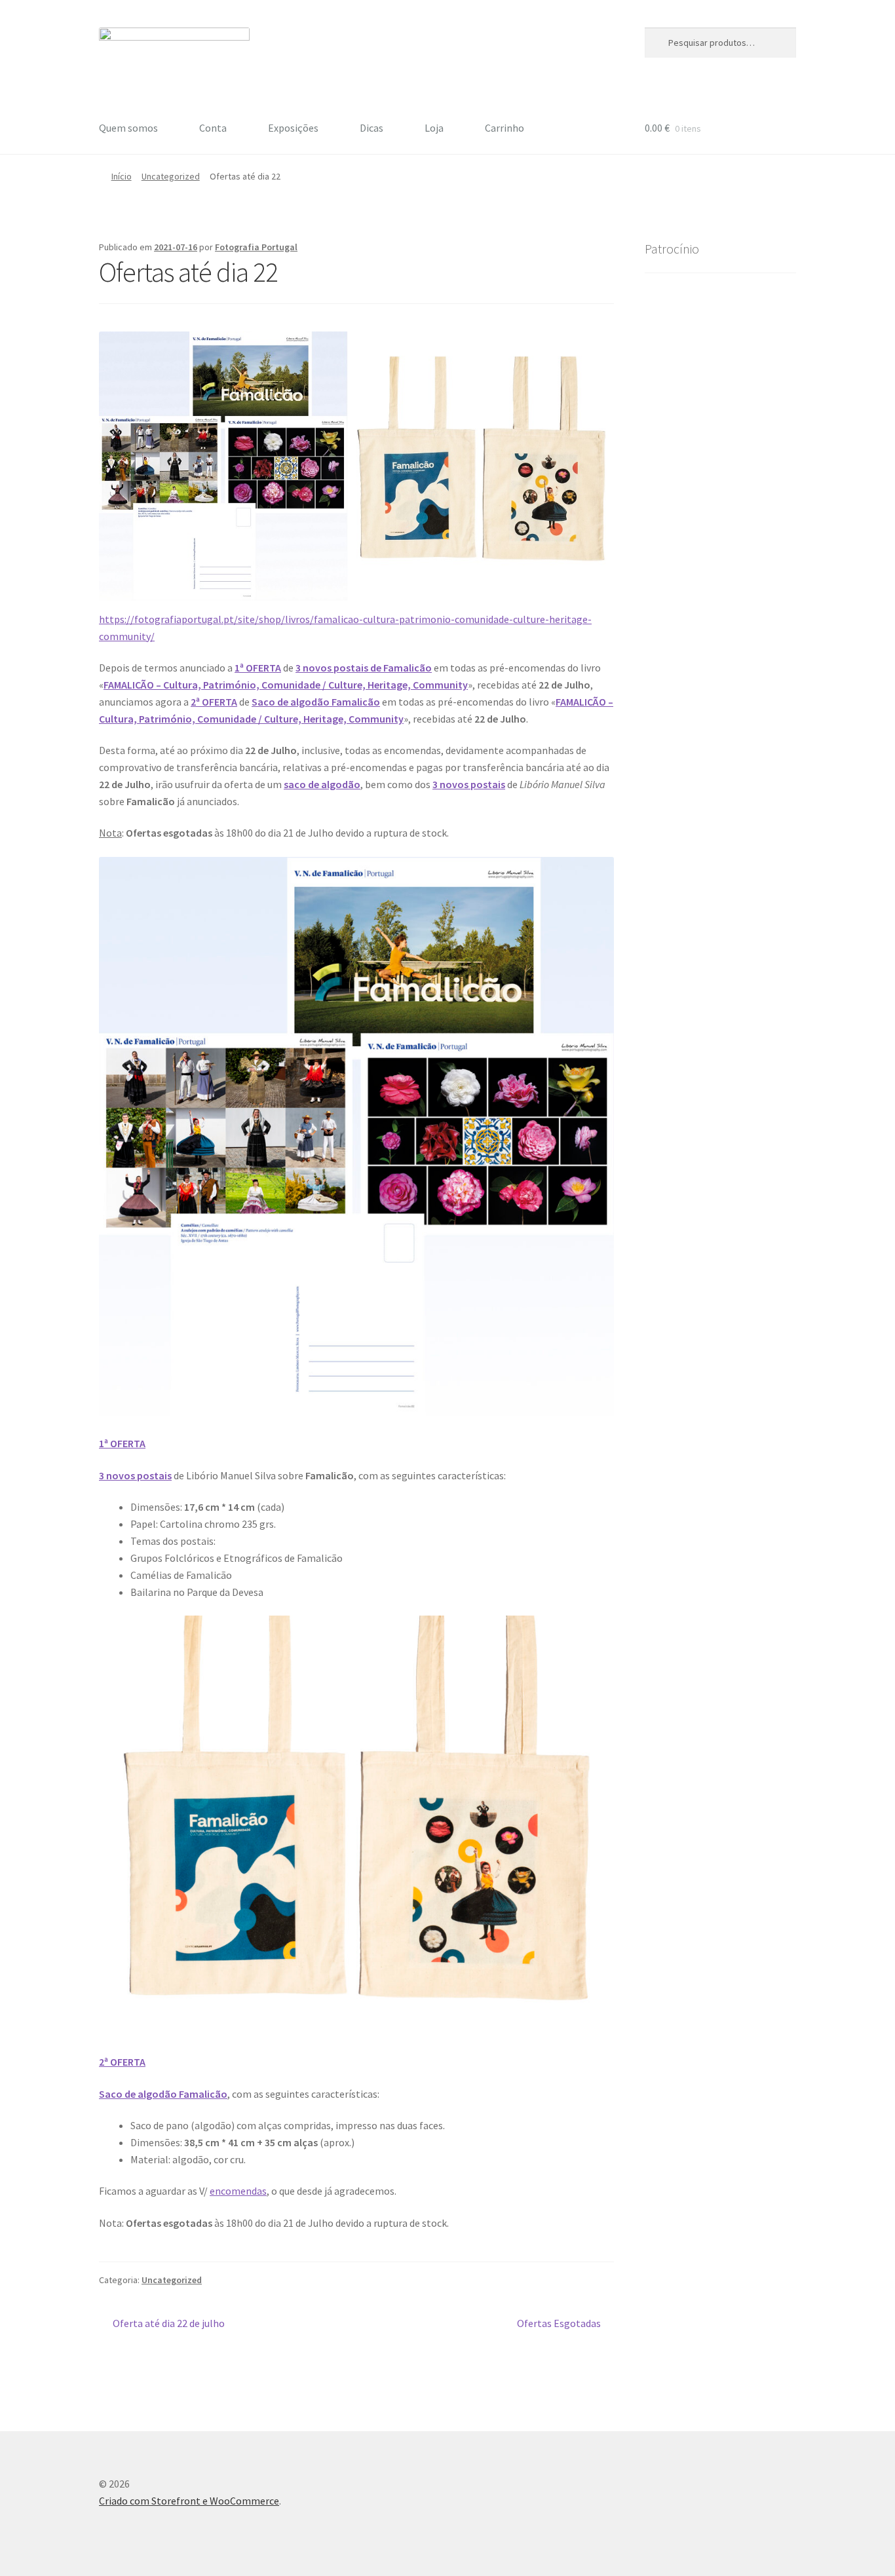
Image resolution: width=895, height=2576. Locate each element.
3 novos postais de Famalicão (364, 668)
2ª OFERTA (214, 702)
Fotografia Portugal (256, 247)
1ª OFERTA (258, 668)
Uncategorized (171, 176)
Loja (434, 128)
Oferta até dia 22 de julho (168, 2324)
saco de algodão (322, 784)
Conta (213, 128)
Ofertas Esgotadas (559, 2324)
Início (122, 176)
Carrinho (505, 128)
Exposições (293, 128)
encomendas (238, 2191)
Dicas (371, 128)
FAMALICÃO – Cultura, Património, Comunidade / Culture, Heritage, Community (286, 685)
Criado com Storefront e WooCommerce (189, 2501)
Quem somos (128, 128)
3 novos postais (469, 784)
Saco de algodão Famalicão (316, 702)
